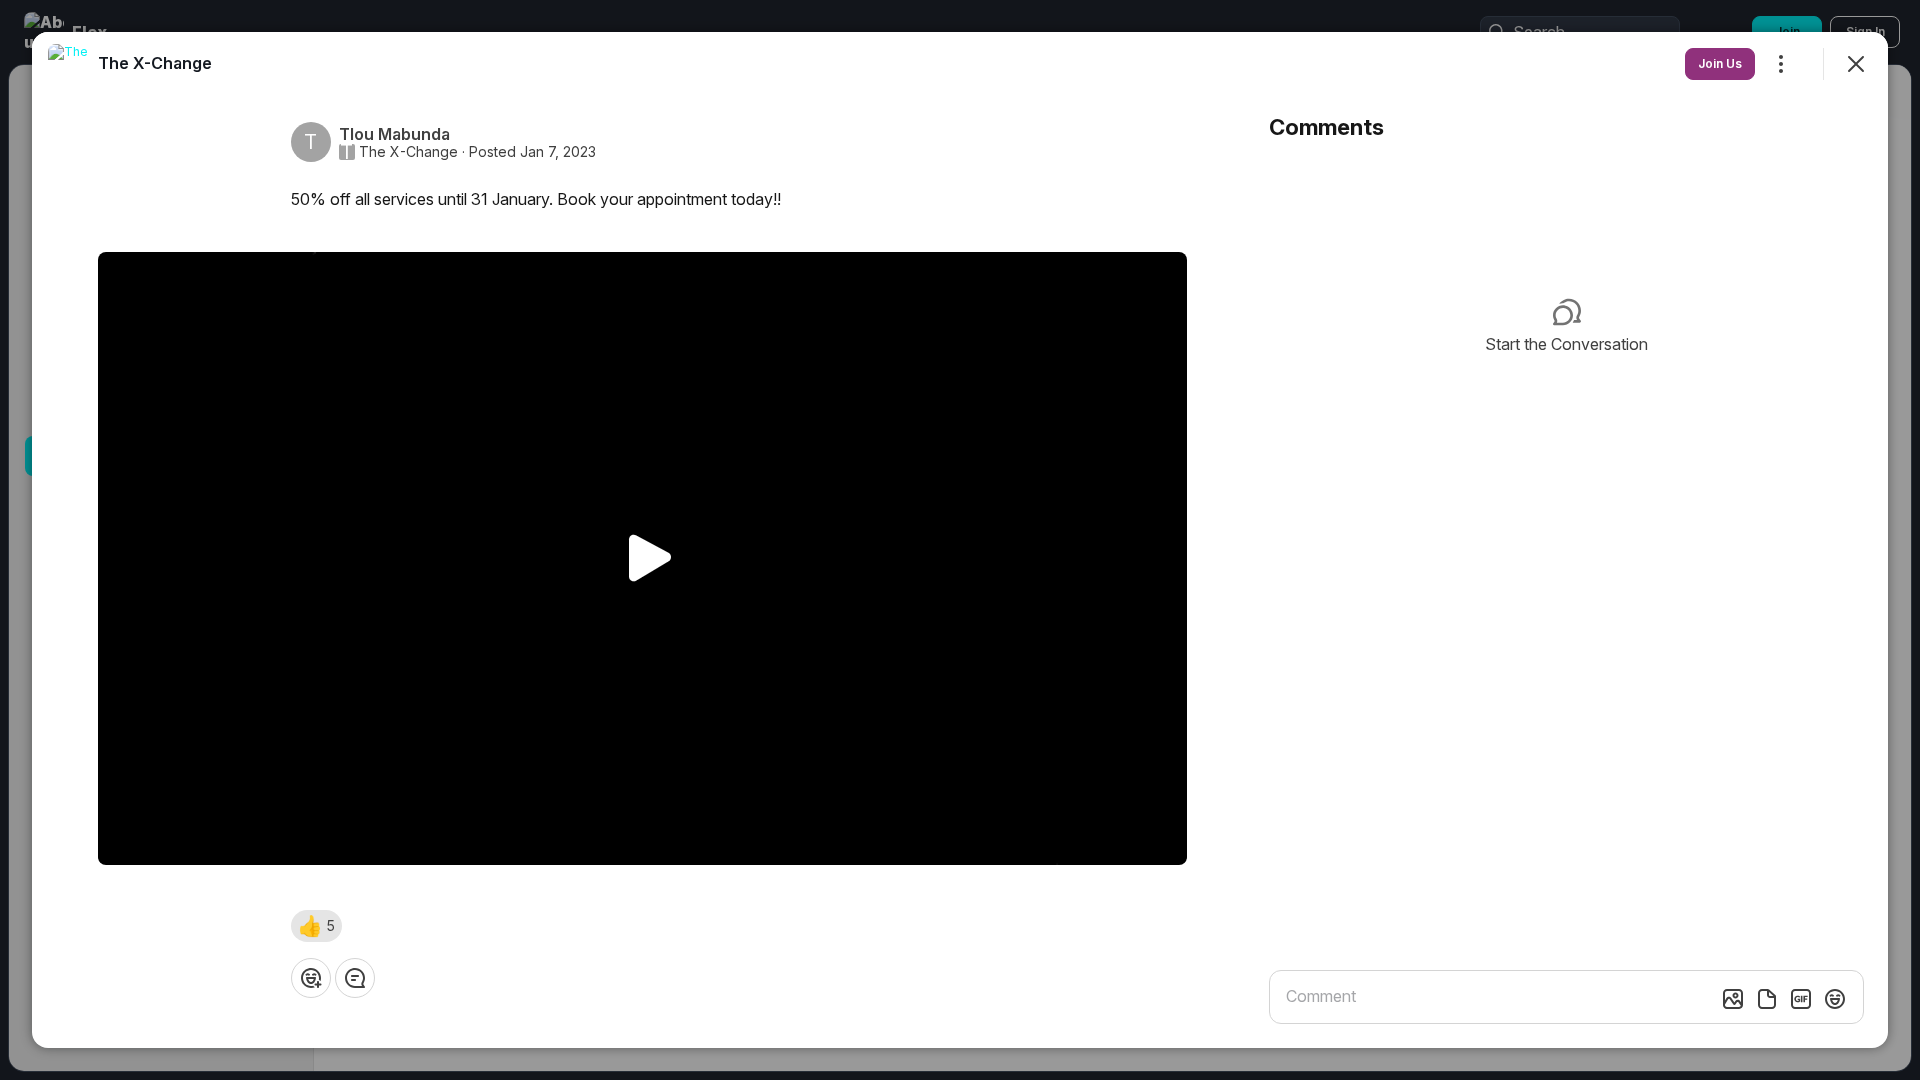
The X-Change (408, 152)
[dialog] (960, 540)
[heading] (155, 63)
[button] (316, 926)
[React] (311, 978)
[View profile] (68, 64)
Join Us (1720, 63)
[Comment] (355, 978)
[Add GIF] (1801, 999)
